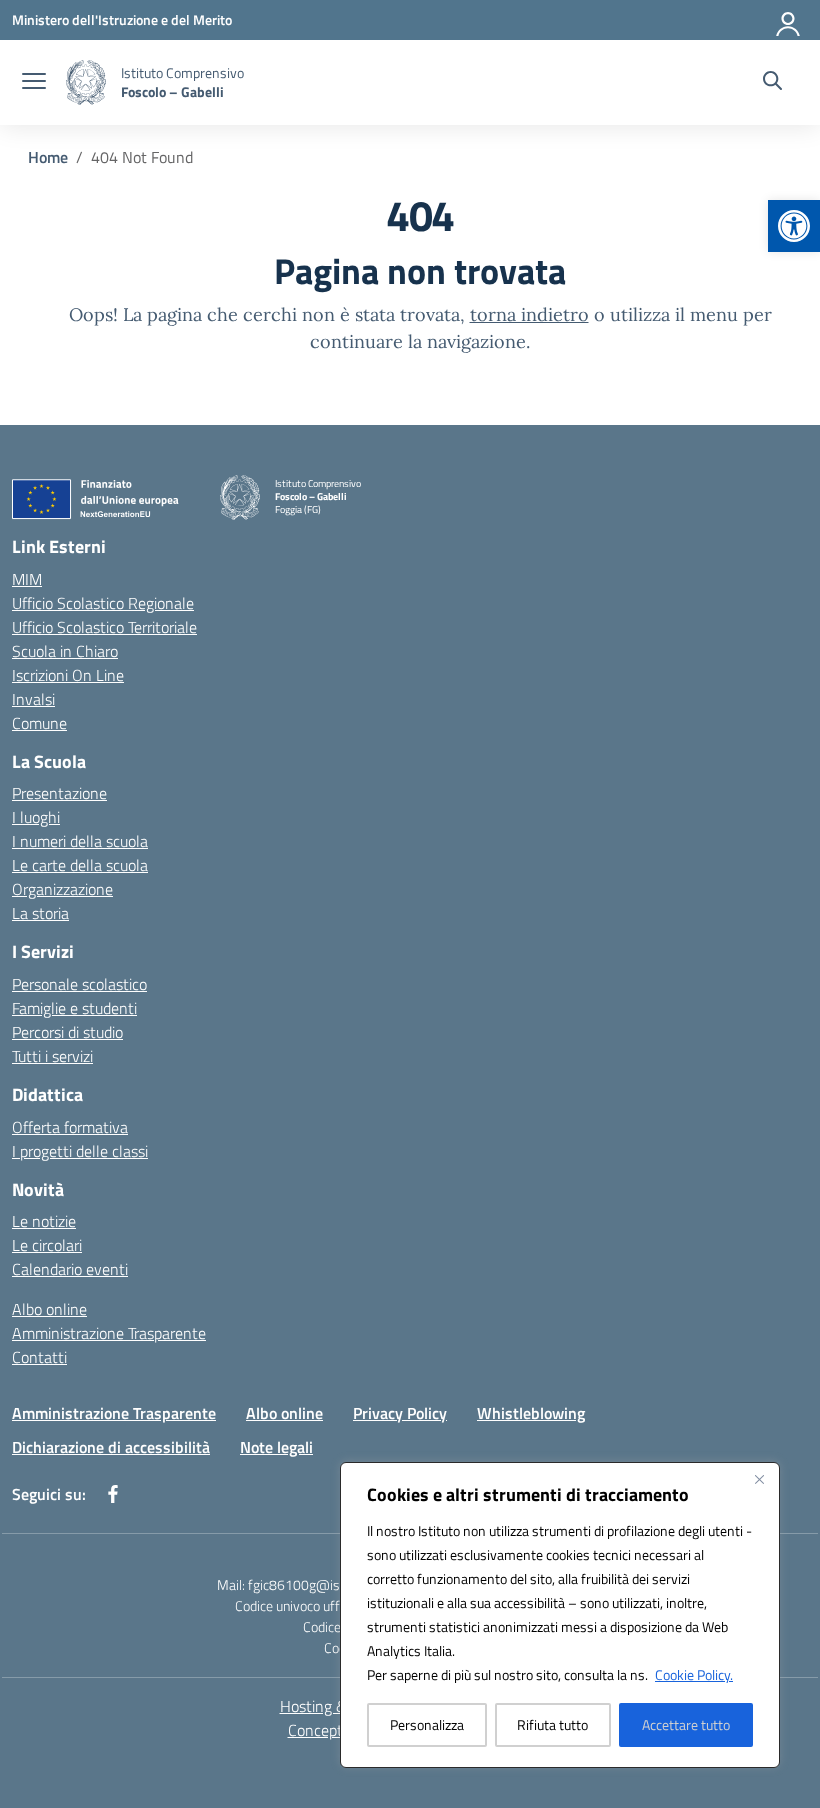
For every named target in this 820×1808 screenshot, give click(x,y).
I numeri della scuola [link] (80, 841)
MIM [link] (27, 579)
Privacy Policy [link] (400, 1413)
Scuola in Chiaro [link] (65, 651)
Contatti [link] (39, 1357)
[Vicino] (759, 1479)
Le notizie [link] (44, 1221)
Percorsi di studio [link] (67, 1032)
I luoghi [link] (36, 817)
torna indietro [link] (529, 314)
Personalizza (427, 1724)
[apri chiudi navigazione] (34, 83)
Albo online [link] (49, 1309)
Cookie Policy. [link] (694, 1674)
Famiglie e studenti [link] (74, 1008)
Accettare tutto (686, 1724)
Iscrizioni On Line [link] (68, 675)
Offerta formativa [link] (70, 1127)
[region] (560, 1615)
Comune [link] (39, 723)
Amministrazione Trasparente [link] (109, 1333)
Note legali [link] (276, 1447)
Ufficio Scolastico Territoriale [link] (104, 627)
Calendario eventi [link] (70, 1269)
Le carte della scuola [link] (80, 865)
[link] (794, 226)
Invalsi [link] (33, 699)
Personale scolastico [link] (79, 984)
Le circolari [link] (47, 1245)
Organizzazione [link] (62, 889)
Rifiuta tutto (552, 1724)
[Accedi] (789, 20)
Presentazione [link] (59, 793)
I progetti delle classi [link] (80, 1151)
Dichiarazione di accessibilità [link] (111, 1447)
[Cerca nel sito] (772, 83)
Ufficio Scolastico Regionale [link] (103, 603)
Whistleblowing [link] (531, 1413)
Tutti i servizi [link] (52, 1056)
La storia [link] (40, 913)
